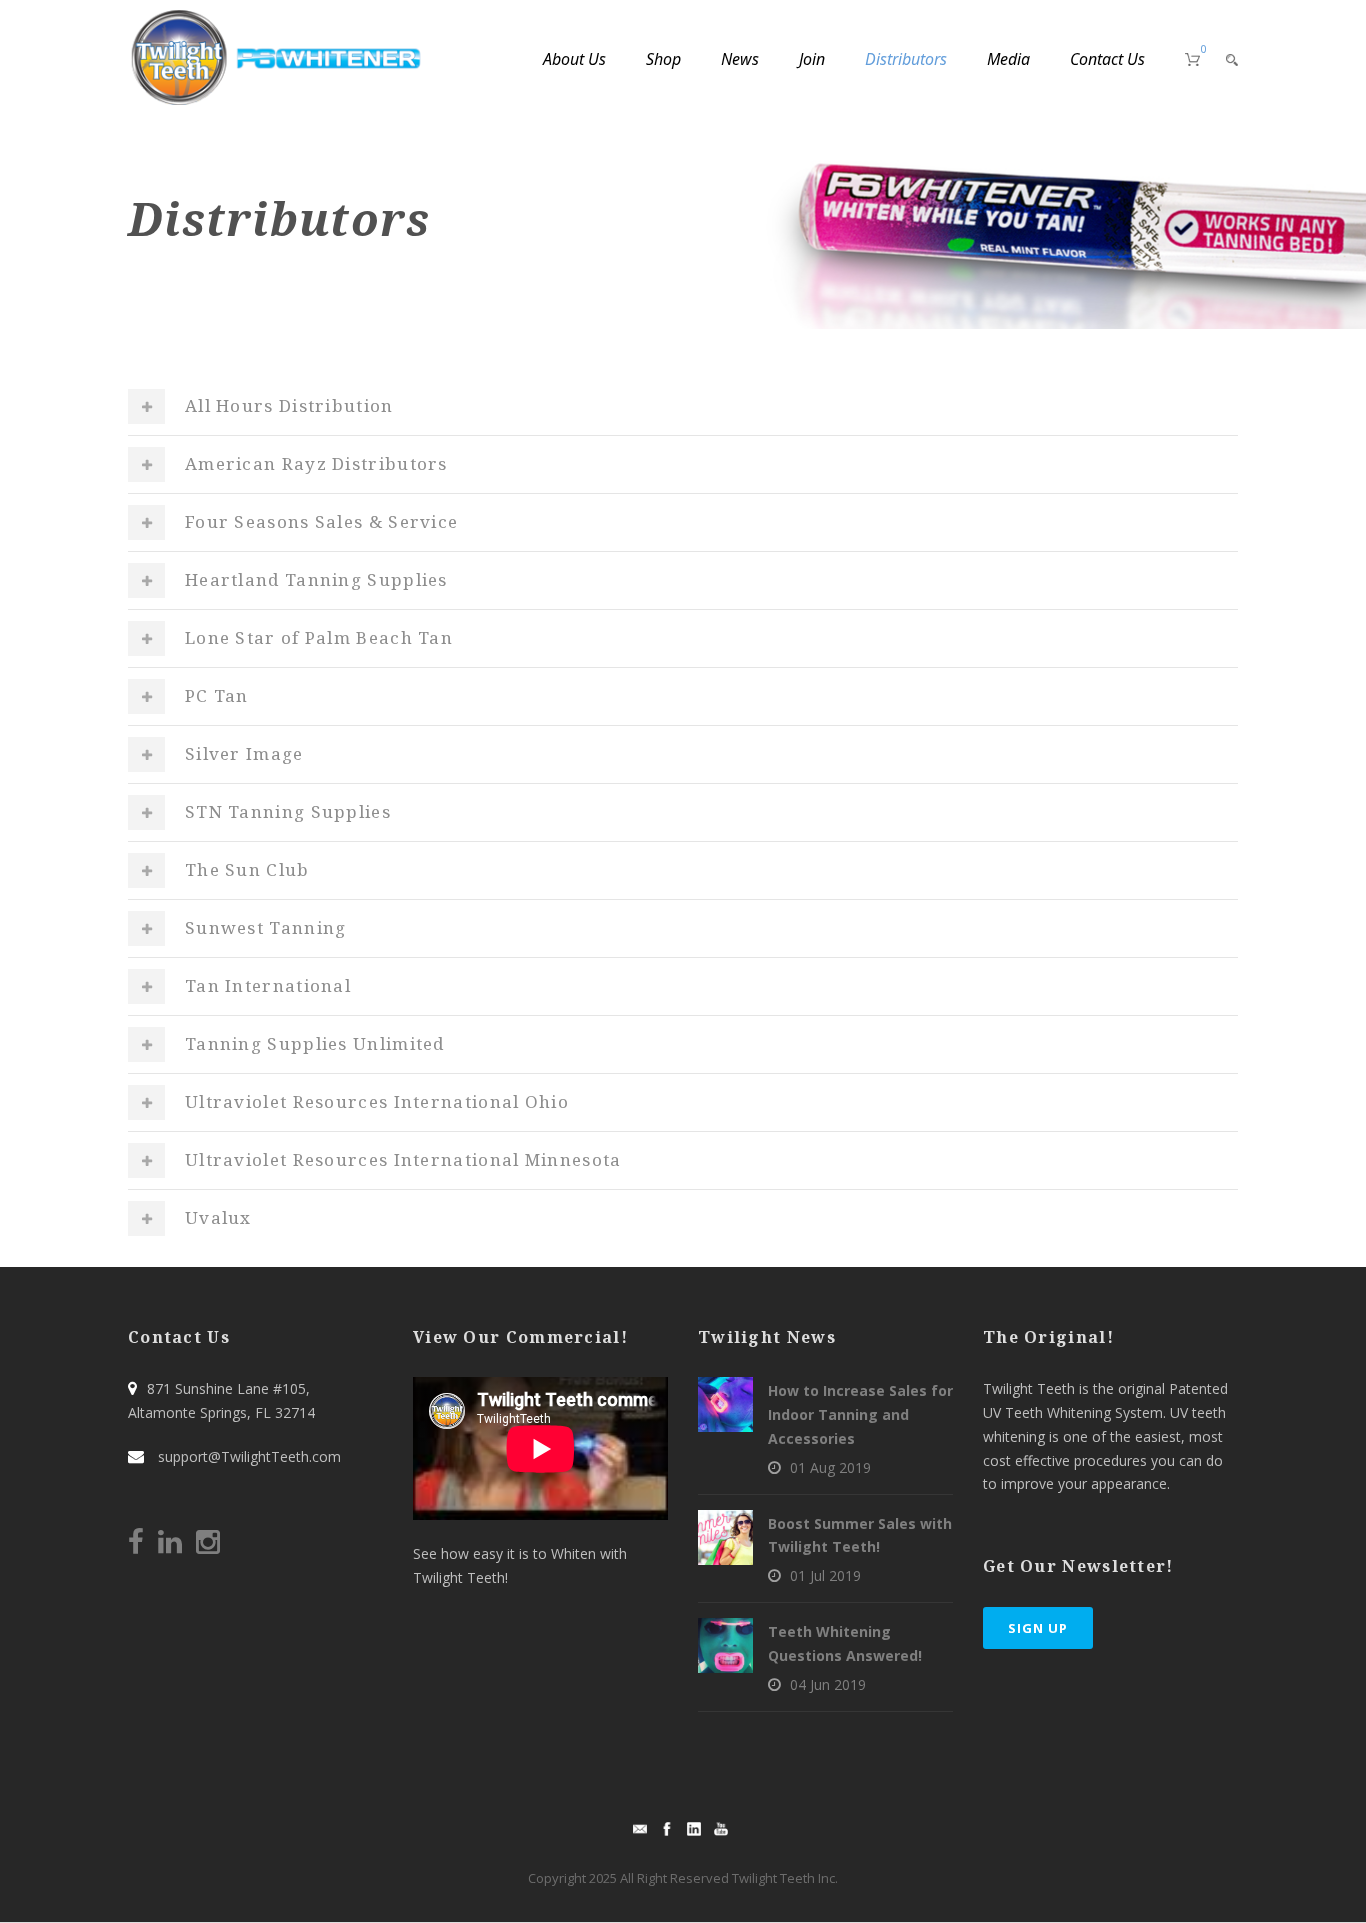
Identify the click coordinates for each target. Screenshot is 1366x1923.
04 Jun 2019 (828, 1684)
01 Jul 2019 (825, 1575)
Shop (663, 59)
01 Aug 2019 (830, 1467)
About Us (574, 59)
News (740, 59)
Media (1008, 59)
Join (812, 59)
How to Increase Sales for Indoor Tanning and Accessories (860, 1414)
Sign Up (1038, 1628)
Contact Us (1107, 59)
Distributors (906, 59)
